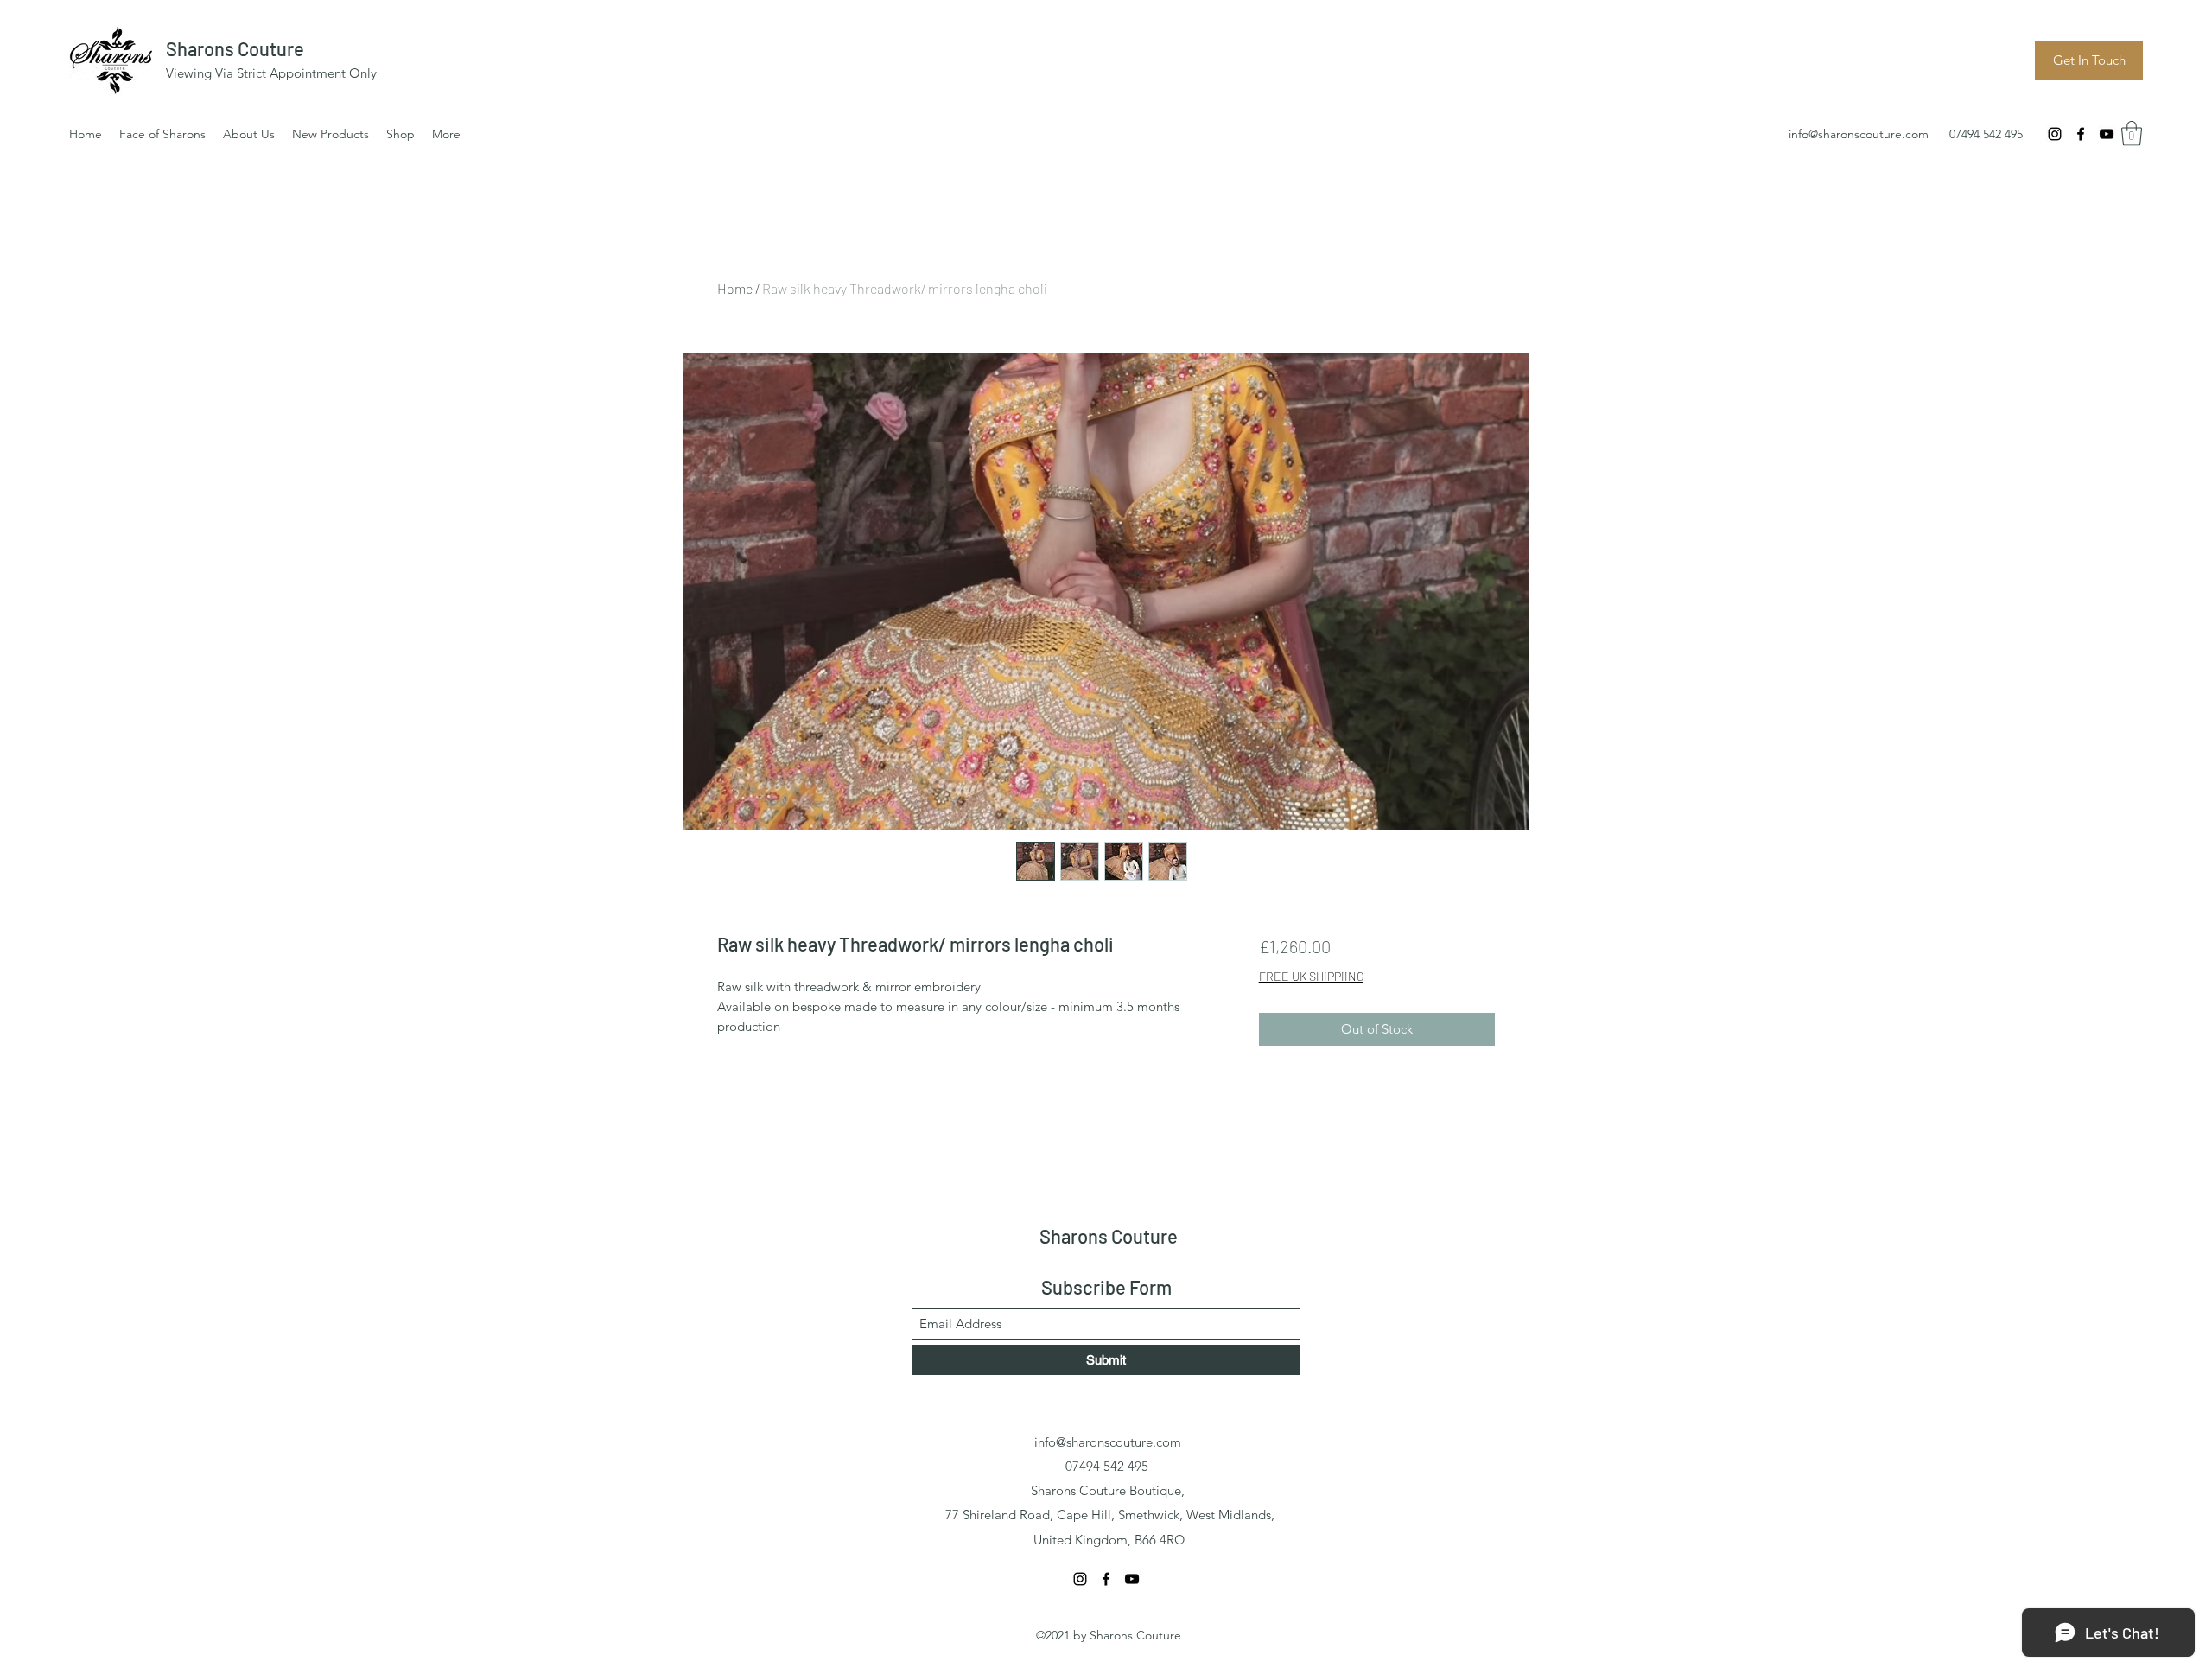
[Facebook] (2081, 134)
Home (735, 288)
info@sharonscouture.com (1859, 134)
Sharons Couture (235, 48)
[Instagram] (2055, 134)
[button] (2132, 134)
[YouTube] (2107, 134)
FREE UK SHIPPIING (1311, 976)
